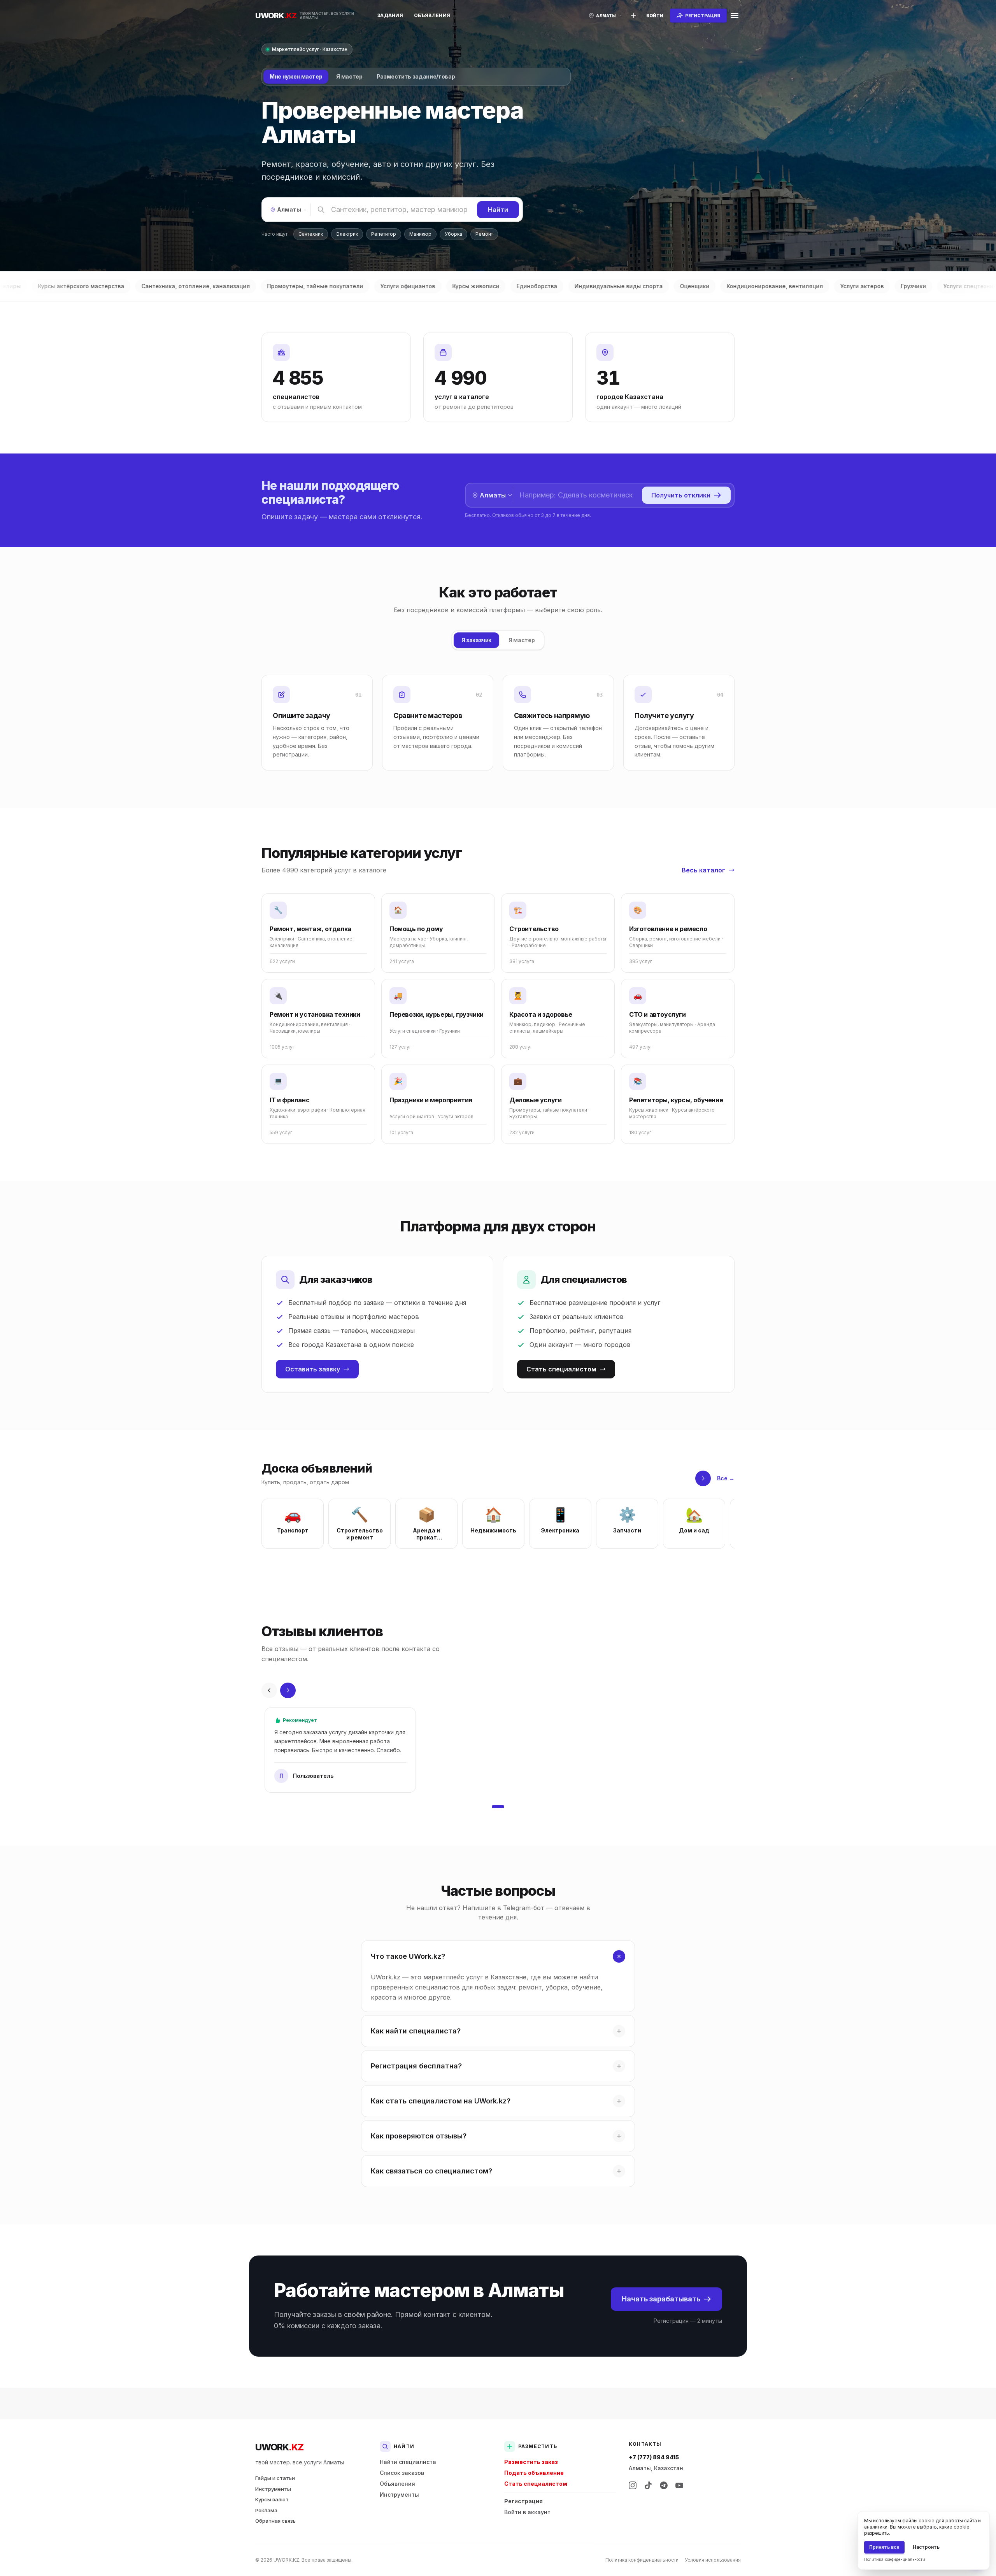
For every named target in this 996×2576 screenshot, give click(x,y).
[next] (703, 1478)
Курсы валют (272, 2499)
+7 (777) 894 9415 (654, 2457)
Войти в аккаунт (527, 2512)
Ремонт (484, 234)
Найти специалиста (408, 2462)
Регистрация (523, 2501)
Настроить (926, 2547)
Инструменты (273, 2489)
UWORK (279, 2447)
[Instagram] (633, 2485)
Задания (390, 15)
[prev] (269, 1690)
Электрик (347, 234)
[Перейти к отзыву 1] (498, 1807)
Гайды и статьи (275, 2478)
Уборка (453, 234)
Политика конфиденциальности (642, 2560)
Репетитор (384, 234)
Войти (655, 16)
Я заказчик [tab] (477, 640)
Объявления (432, 15)
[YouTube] (679, 2485)
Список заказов (402, 2473)
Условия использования (713, 2560)
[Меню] (735, 16)
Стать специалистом (561, 1369)
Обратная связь (275, 2521)
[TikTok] (648, 2485)
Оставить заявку (313, 1369)
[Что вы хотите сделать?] (633, 16)
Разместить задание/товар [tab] (416, 76)
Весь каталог (703, 870)
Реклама (266, 2510)
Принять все (884, 2547)
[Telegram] (664, 2485)
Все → (726, 1478)
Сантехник (311, 234)
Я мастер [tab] (349, 76)
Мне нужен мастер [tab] (296, 76)
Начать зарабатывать (661, 2299)
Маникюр (420, 234)
